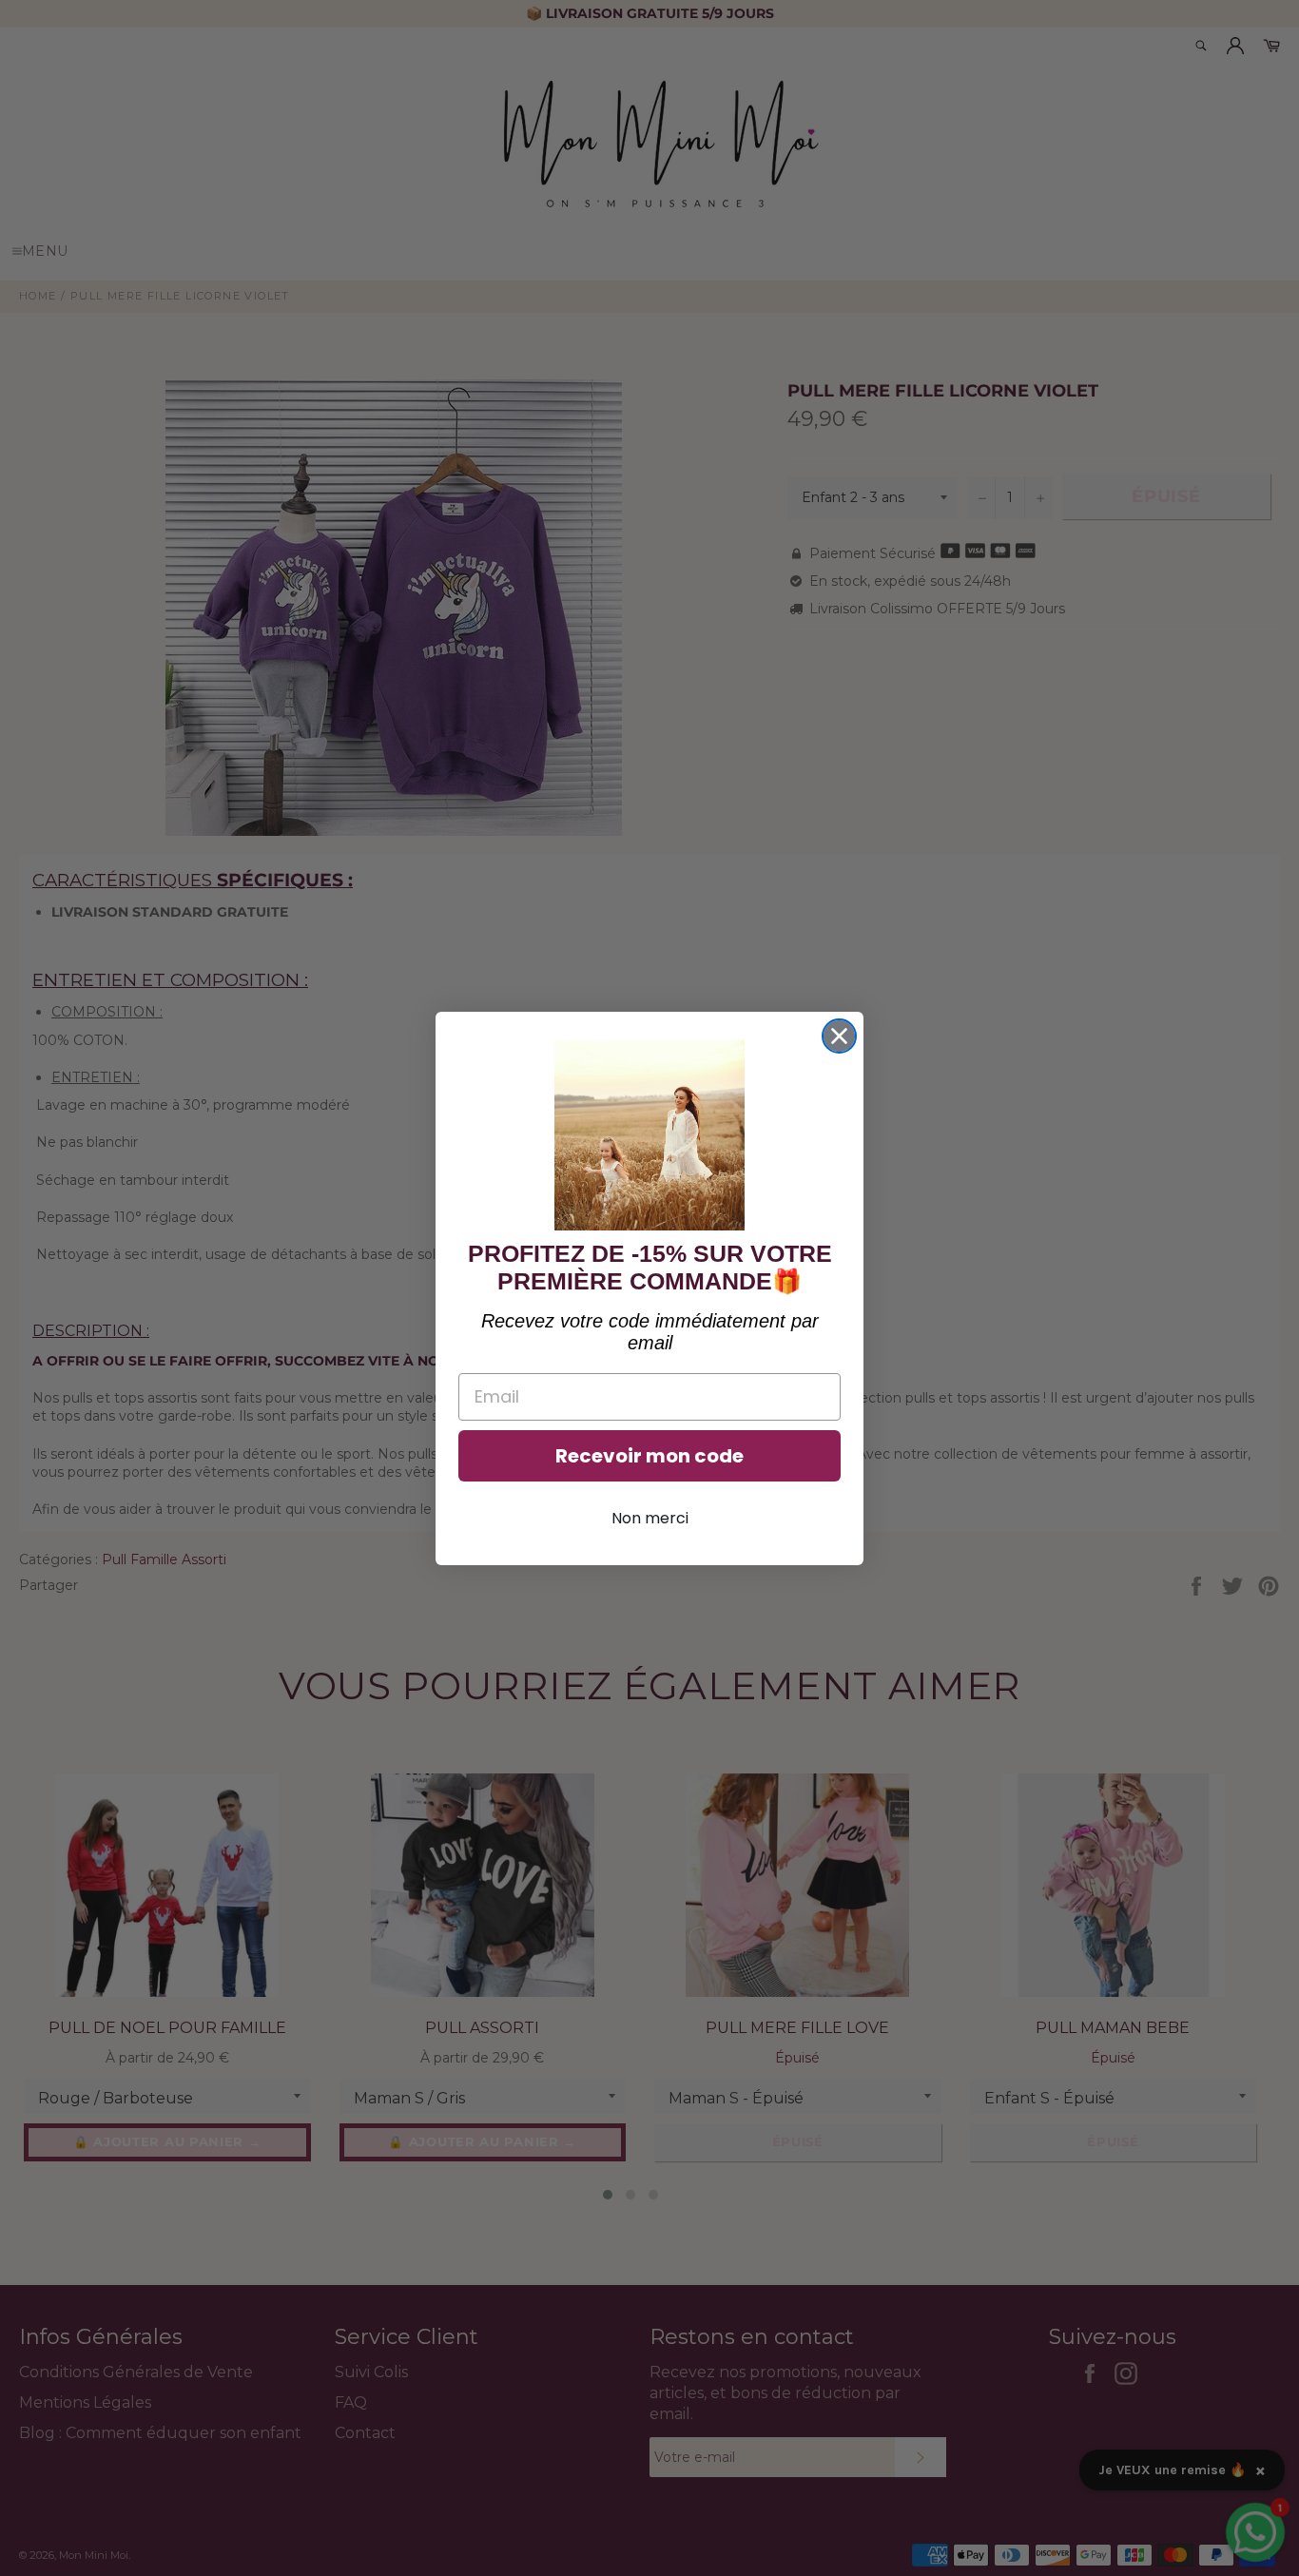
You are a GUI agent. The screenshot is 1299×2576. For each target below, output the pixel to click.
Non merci (650, 1518)
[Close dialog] (839, 1036)
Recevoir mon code (649, 1456)
